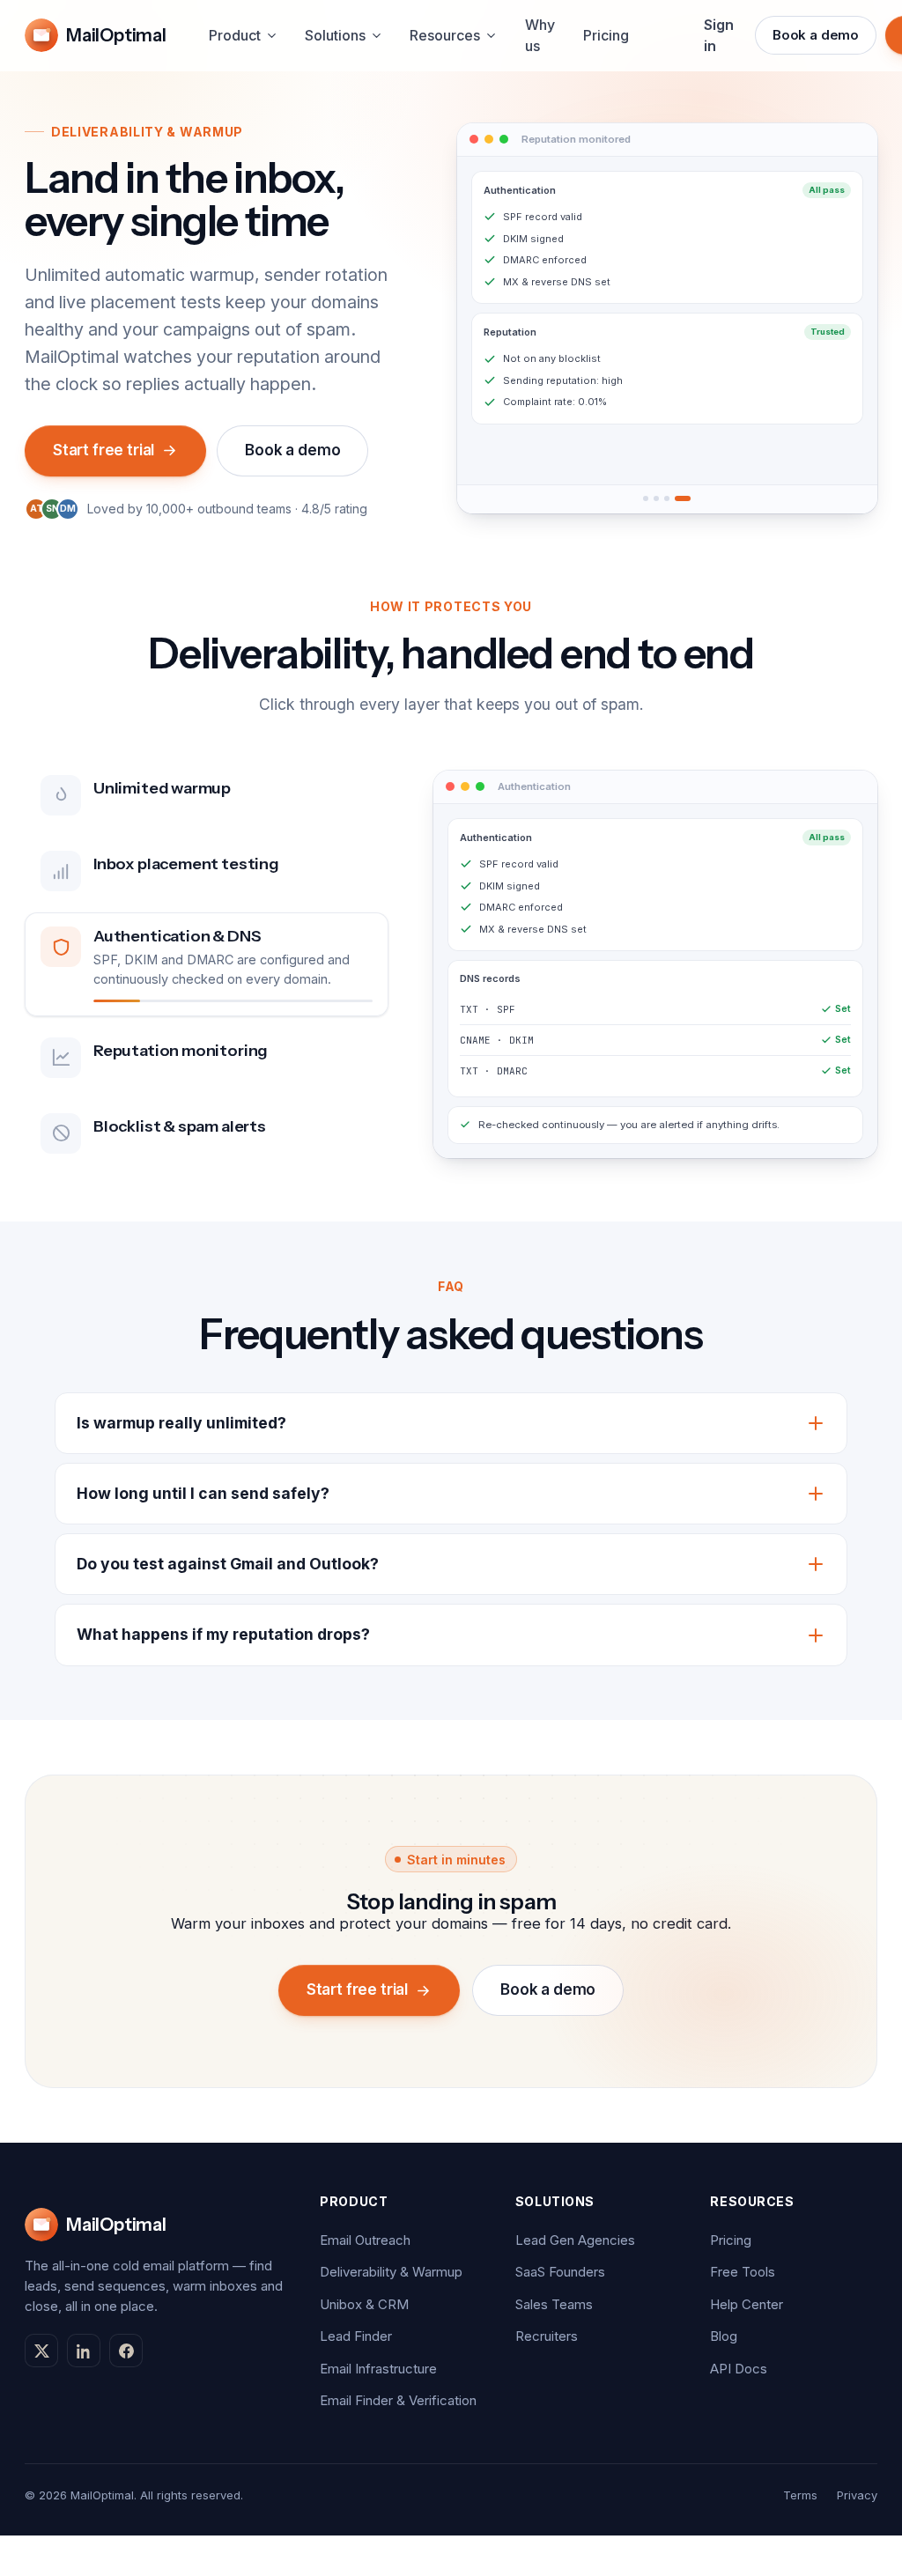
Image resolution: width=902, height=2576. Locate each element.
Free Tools (743, 2272)
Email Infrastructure (378, 2369)
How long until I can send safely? (203, 1493)
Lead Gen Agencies (575, 2240)
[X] (41, 2351)
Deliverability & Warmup (391, 2272)
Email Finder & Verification (398, 2400)
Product (235, 35)
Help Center (747, 2304)
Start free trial (104, 450)
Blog (724, 2336)
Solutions (335, 35)
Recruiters (547, 2336)
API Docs (739, 2369)
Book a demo (816, 35)
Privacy (857, 2495)
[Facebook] (126, 2351)
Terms (800, 2495)
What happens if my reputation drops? (223, 1634)
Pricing (606, 35)
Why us (540, 35)
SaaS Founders (560, 2272)
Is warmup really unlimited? (181, 1423)
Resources (445, 35)
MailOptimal (116, 35)
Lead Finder (356, 2336)
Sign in (719, 35)
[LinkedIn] (84, 2351)
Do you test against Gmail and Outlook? (228, 1564)
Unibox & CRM (364, 2304)
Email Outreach (365, 2240)
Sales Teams (554, 2304)
